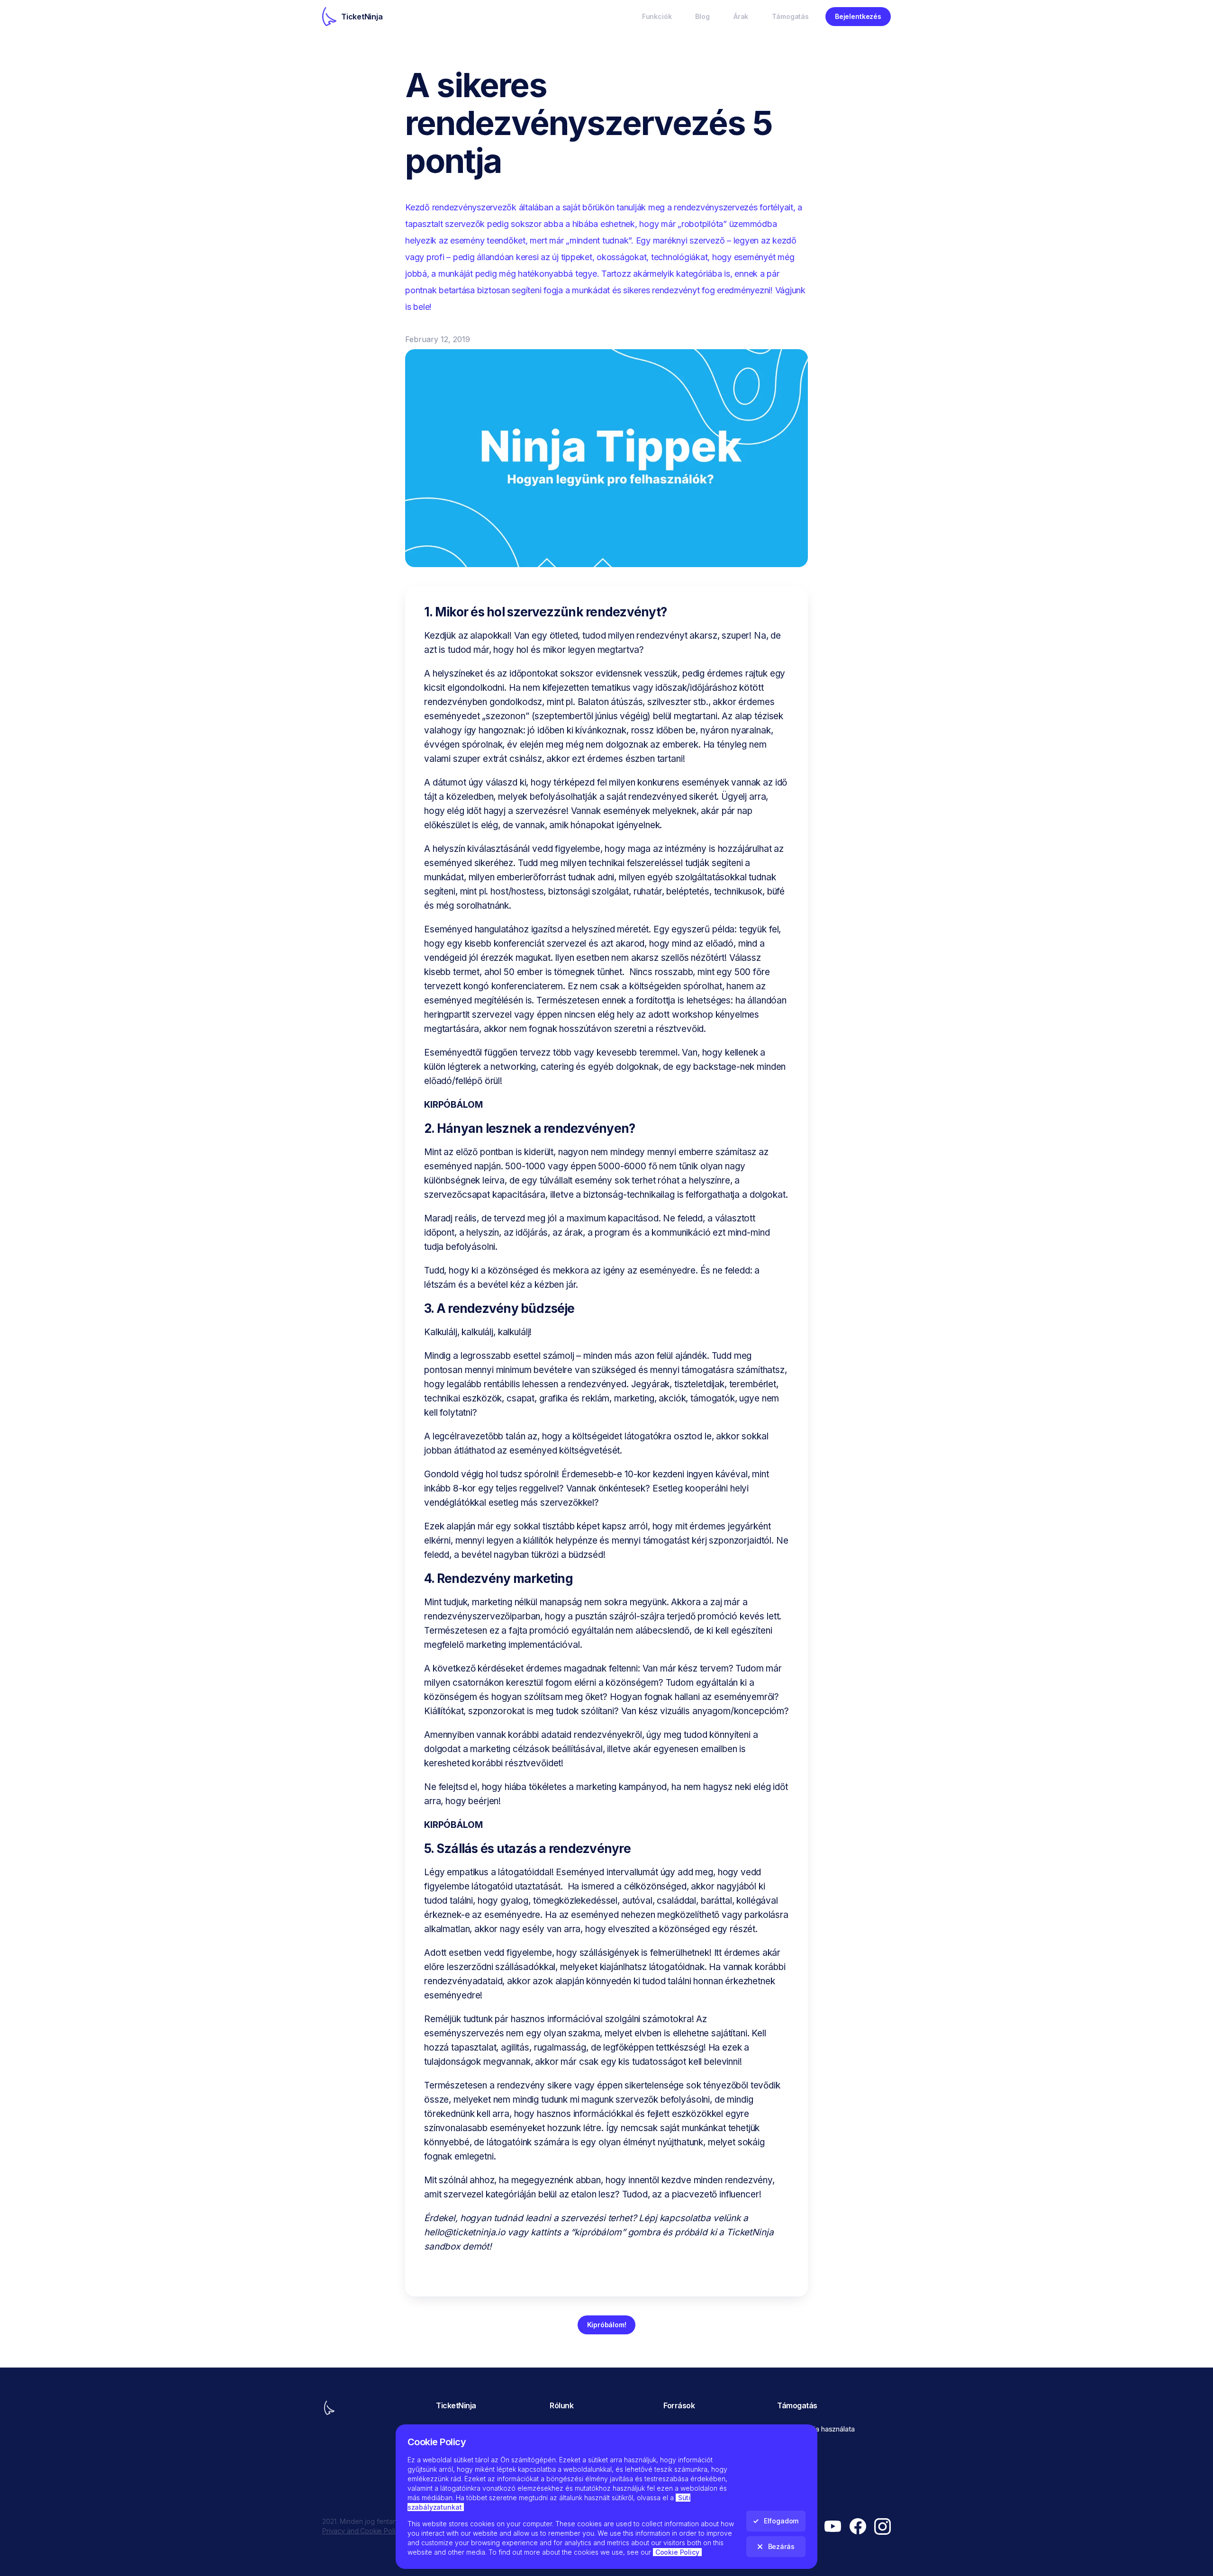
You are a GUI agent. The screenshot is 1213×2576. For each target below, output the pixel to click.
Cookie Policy (677, 2552)
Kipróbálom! (607, 2325)
